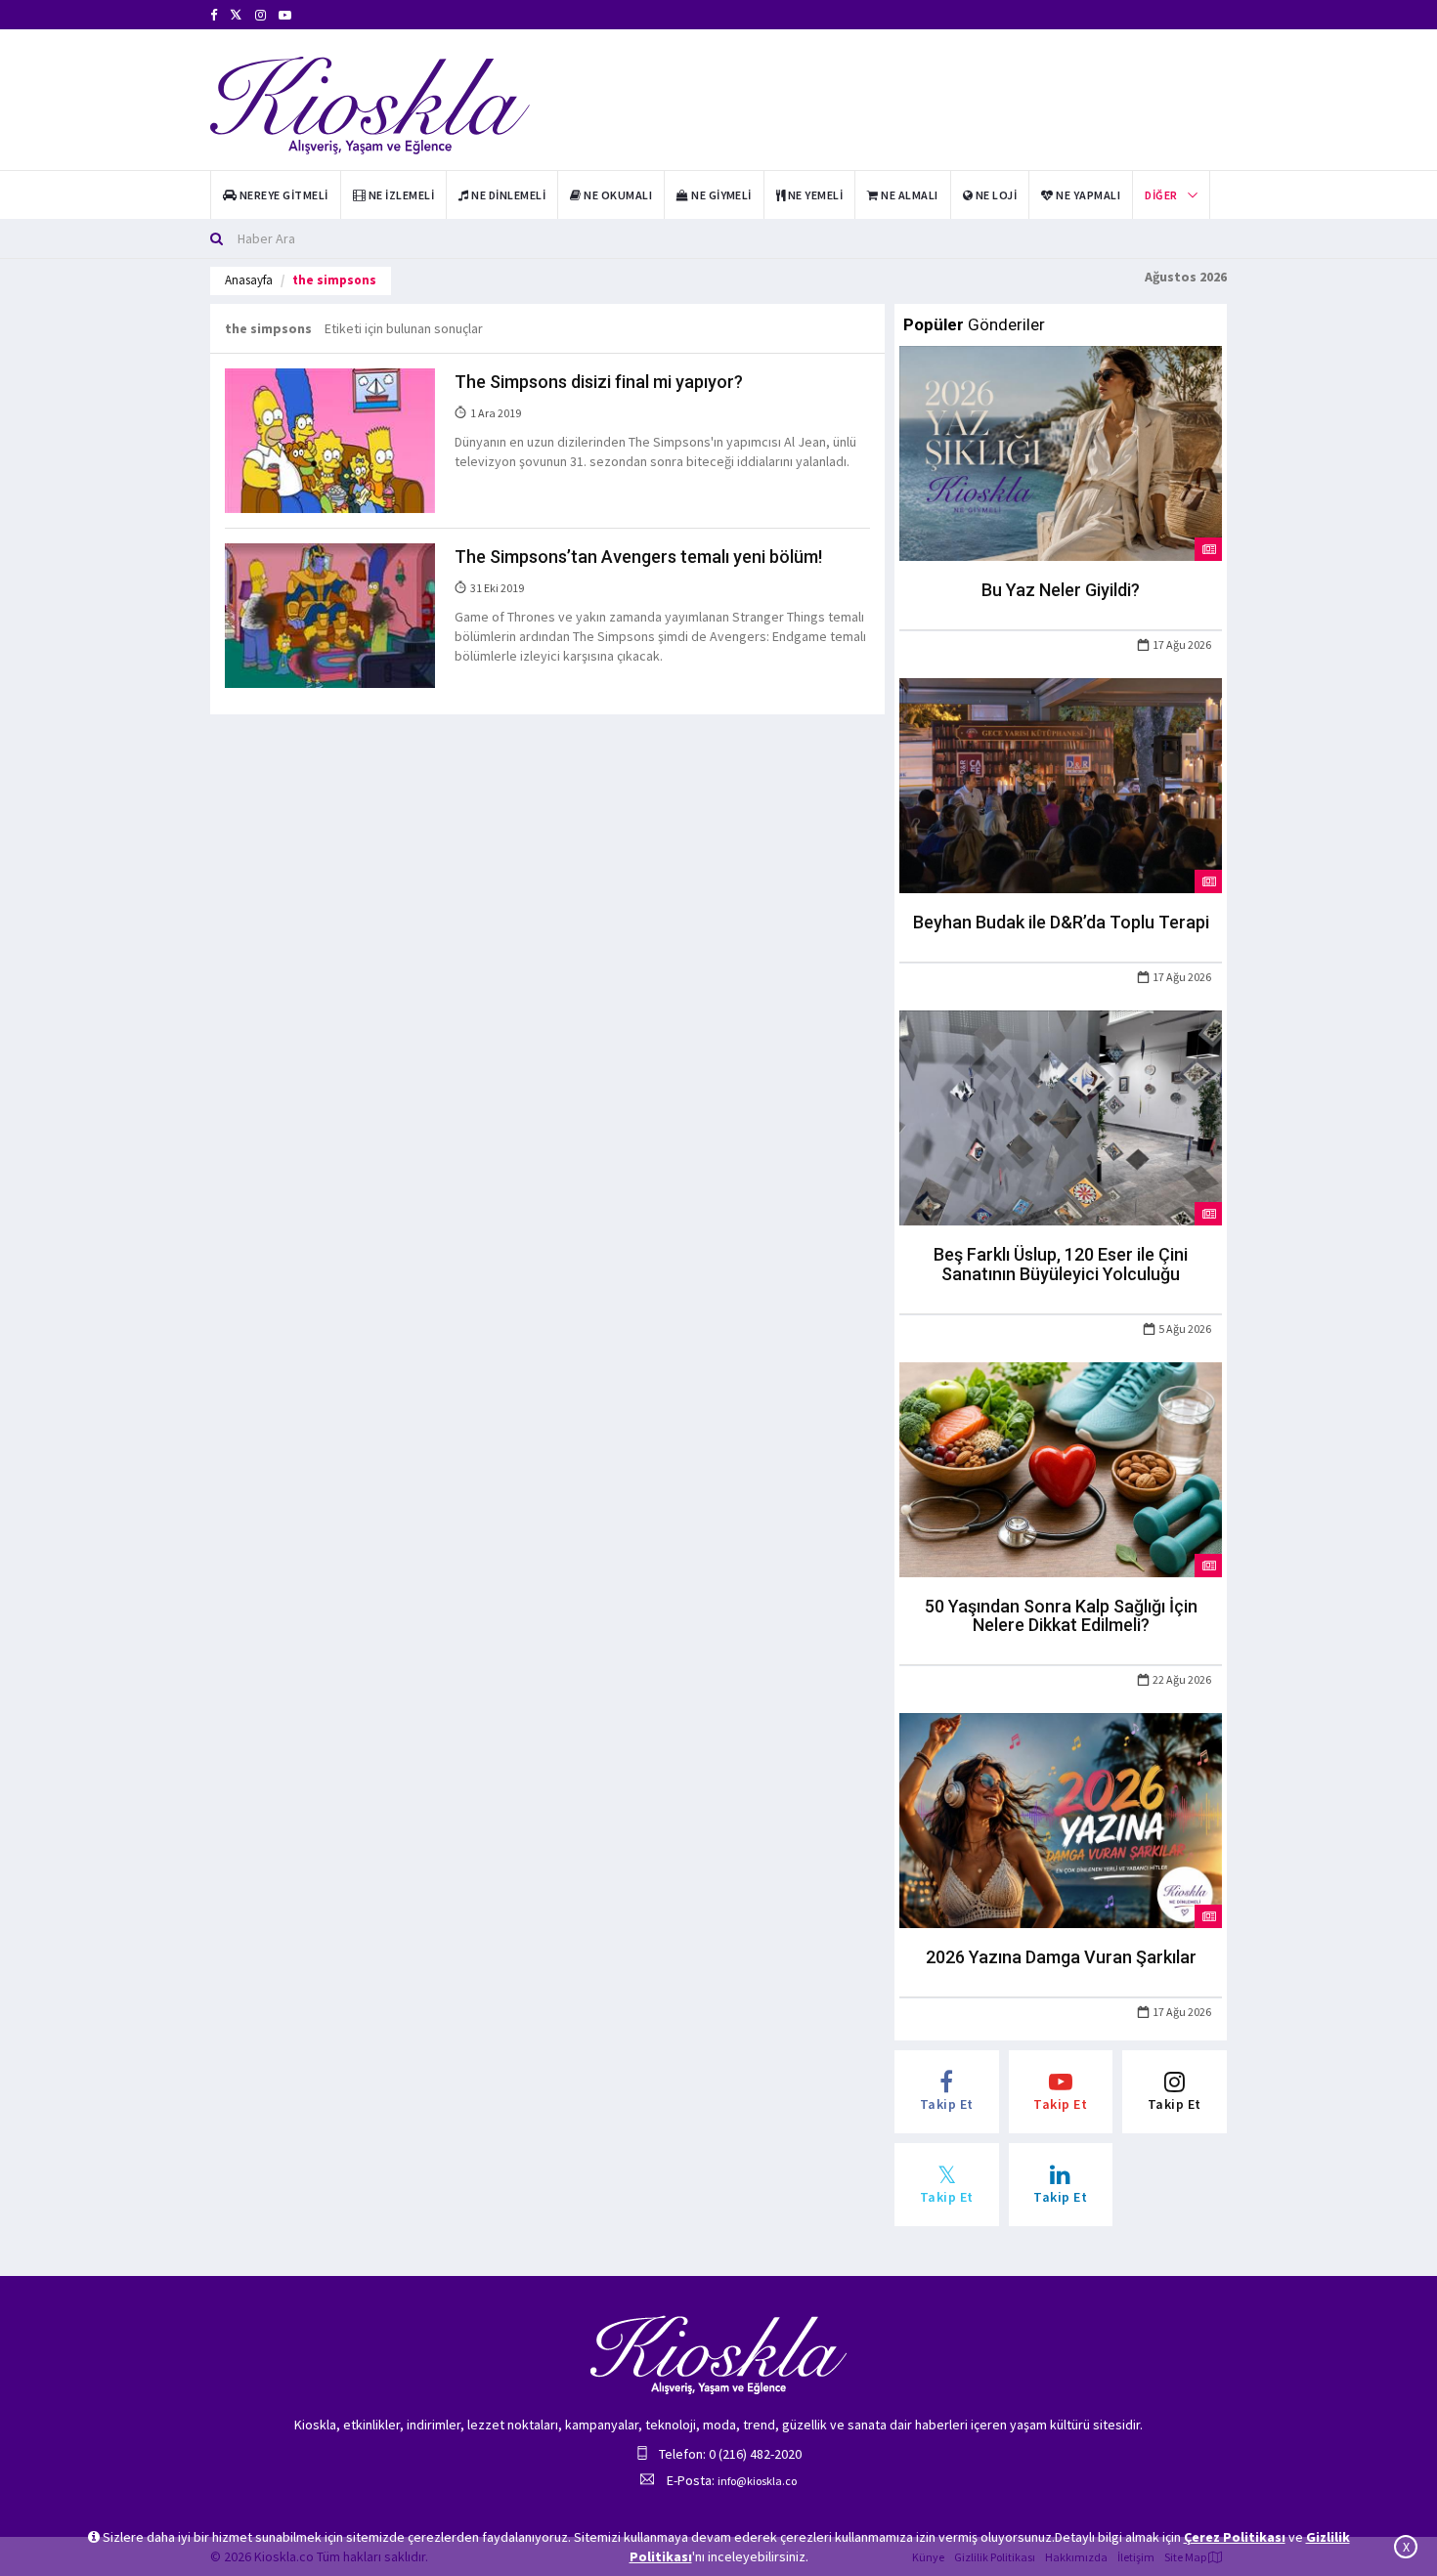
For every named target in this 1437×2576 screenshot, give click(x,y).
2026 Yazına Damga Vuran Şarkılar (1061, 1957)
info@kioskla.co (757, 2481)
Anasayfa (249, 280)
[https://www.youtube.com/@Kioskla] (285, 15)
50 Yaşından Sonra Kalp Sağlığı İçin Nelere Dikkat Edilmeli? (1061, 1616)
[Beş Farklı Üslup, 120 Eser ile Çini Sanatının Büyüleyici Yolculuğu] (1061, 1116)
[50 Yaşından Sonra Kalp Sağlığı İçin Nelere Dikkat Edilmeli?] (1061, 1468)
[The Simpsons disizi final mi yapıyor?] (330, 440)
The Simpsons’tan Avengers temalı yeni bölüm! (638, 557)
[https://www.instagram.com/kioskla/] (261, 15)
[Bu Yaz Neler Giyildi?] (1061, 452)
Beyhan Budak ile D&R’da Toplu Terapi (1061, 922)
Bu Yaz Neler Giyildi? (1061, 590)
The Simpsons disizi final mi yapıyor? (599, 382)
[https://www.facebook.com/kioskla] (214, 15)
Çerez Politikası (1235, 2537)
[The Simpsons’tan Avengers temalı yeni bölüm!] (330, 615)
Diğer (1161, 195)
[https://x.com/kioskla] (236, 15)
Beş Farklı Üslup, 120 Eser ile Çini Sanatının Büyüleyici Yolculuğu (1061, 1264)
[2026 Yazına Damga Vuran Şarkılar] (1061, 1820)
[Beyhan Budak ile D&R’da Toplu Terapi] (1061, 785)
